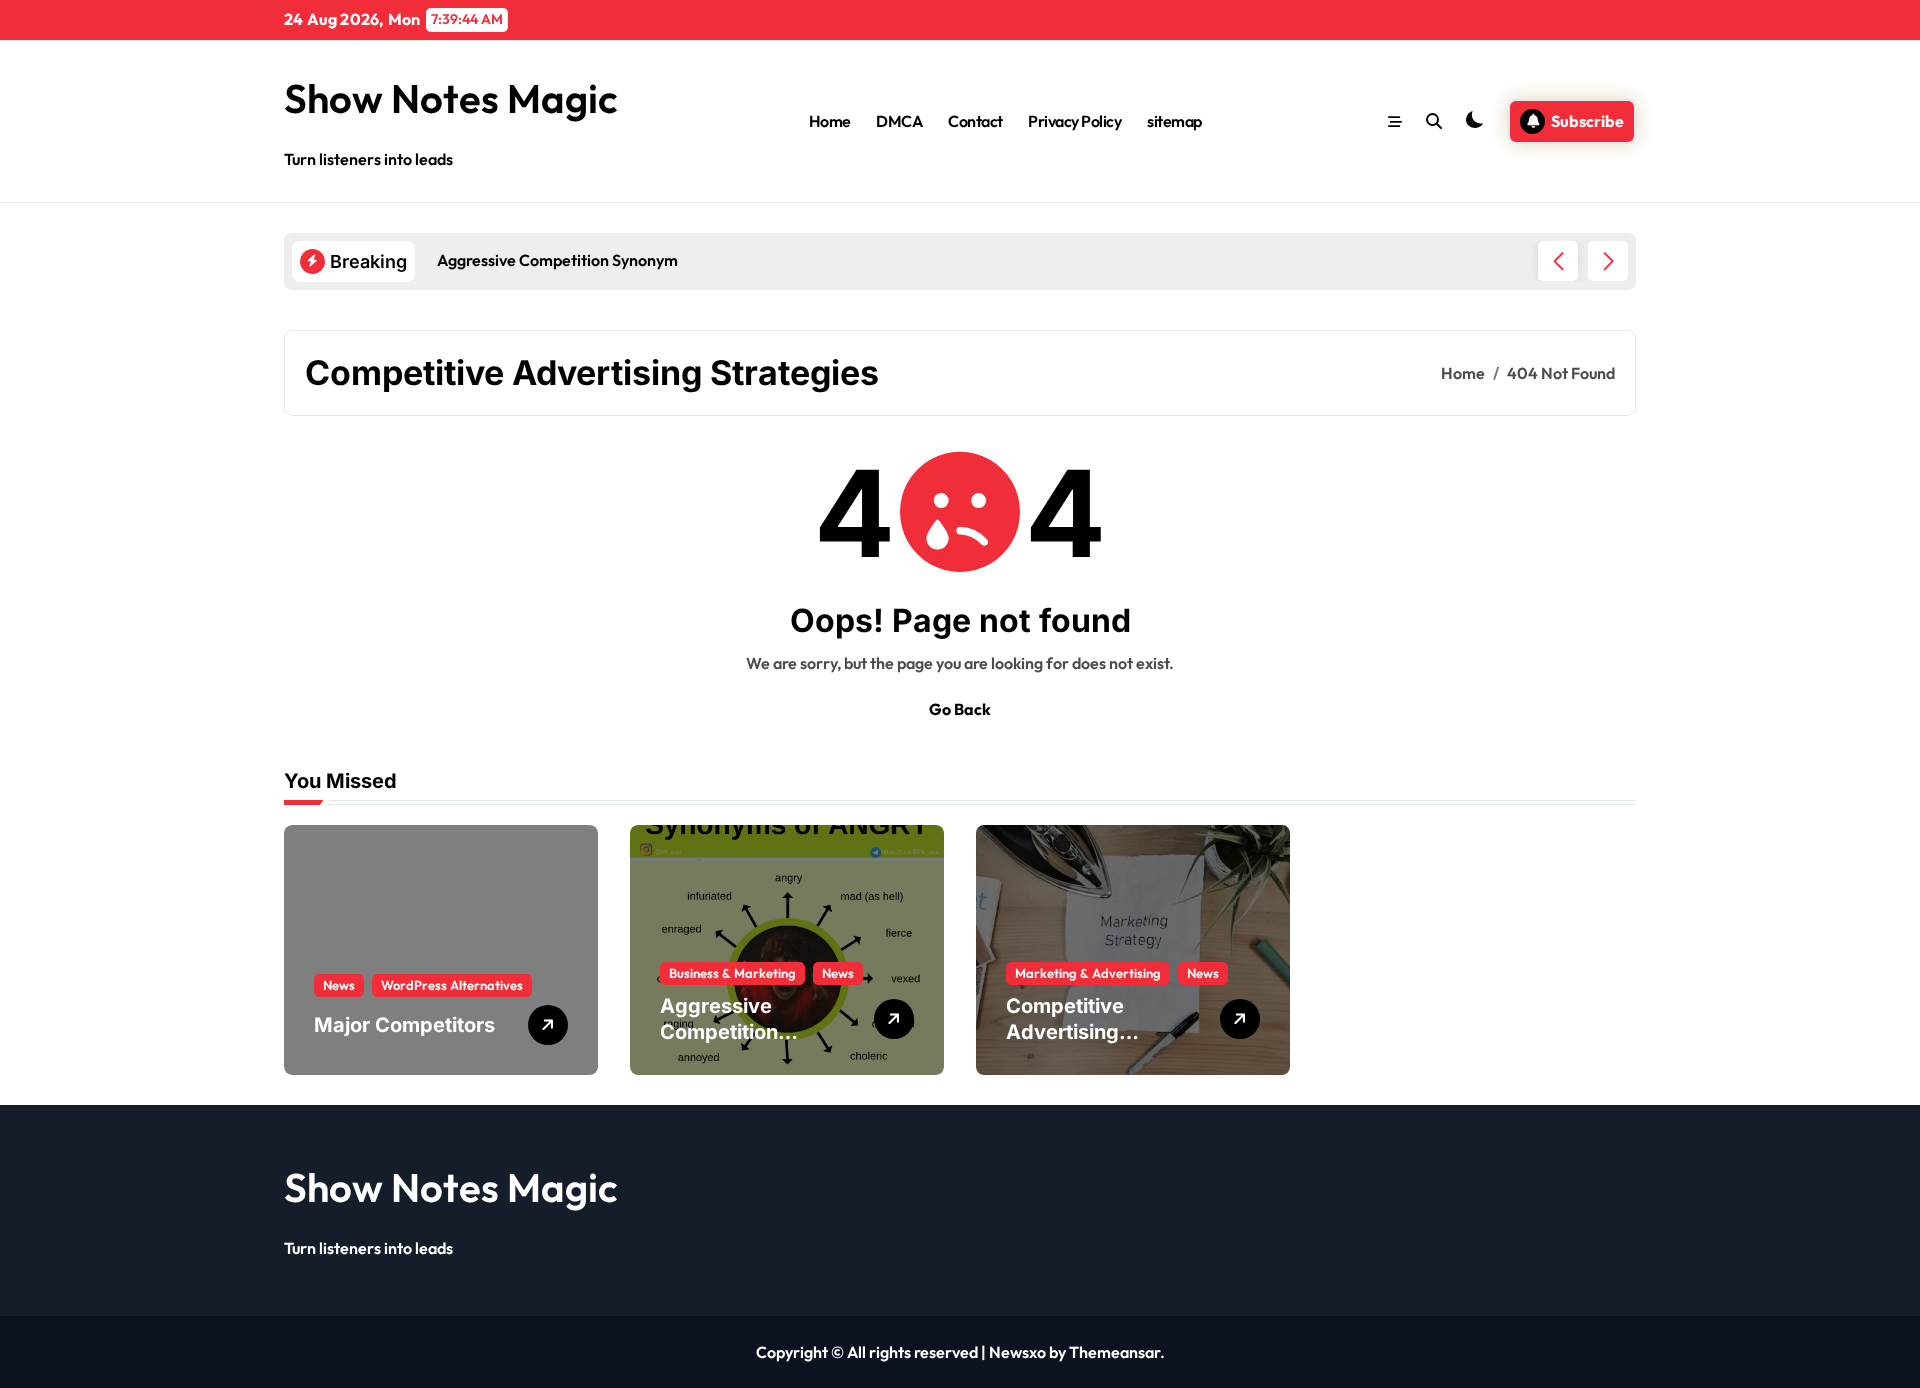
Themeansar (1114, 1352)
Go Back (960, 709)
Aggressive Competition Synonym (719, 1032)
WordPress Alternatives (452, 985)
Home (830, 121)
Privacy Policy (1074, 121)
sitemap (1174, 121)
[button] (1608, 261)
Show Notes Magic (451, 98)
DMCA (899, 121)
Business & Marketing (732, 973)
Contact (975, 121)
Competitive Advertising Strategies (1065, 1032)
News (339, 985)
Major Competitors (404, 1025)
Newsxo (1017, 1352)
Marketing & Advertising (1088, 973)
